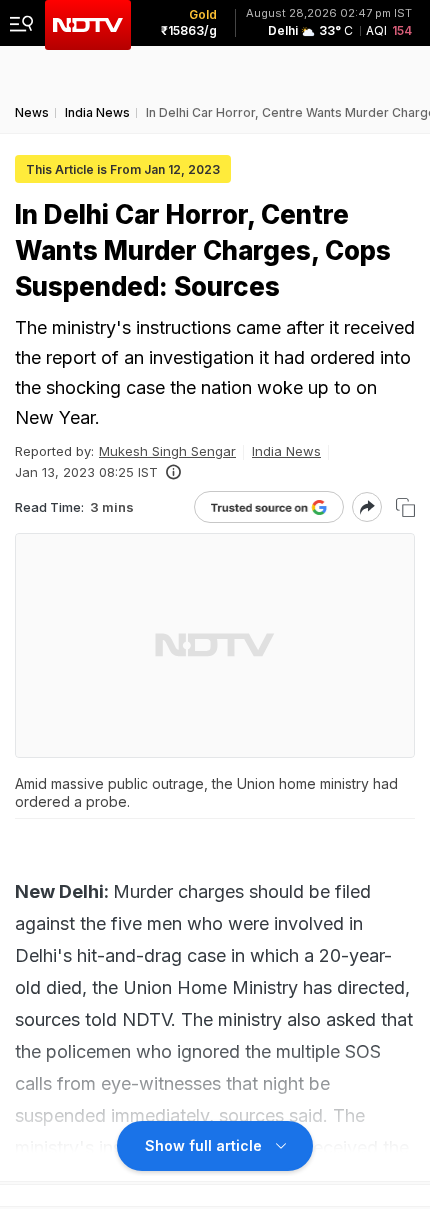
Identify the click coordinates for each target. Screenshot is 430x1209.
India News (286, 451)
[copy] (405, 507)
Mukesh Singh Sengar (167, 451)
